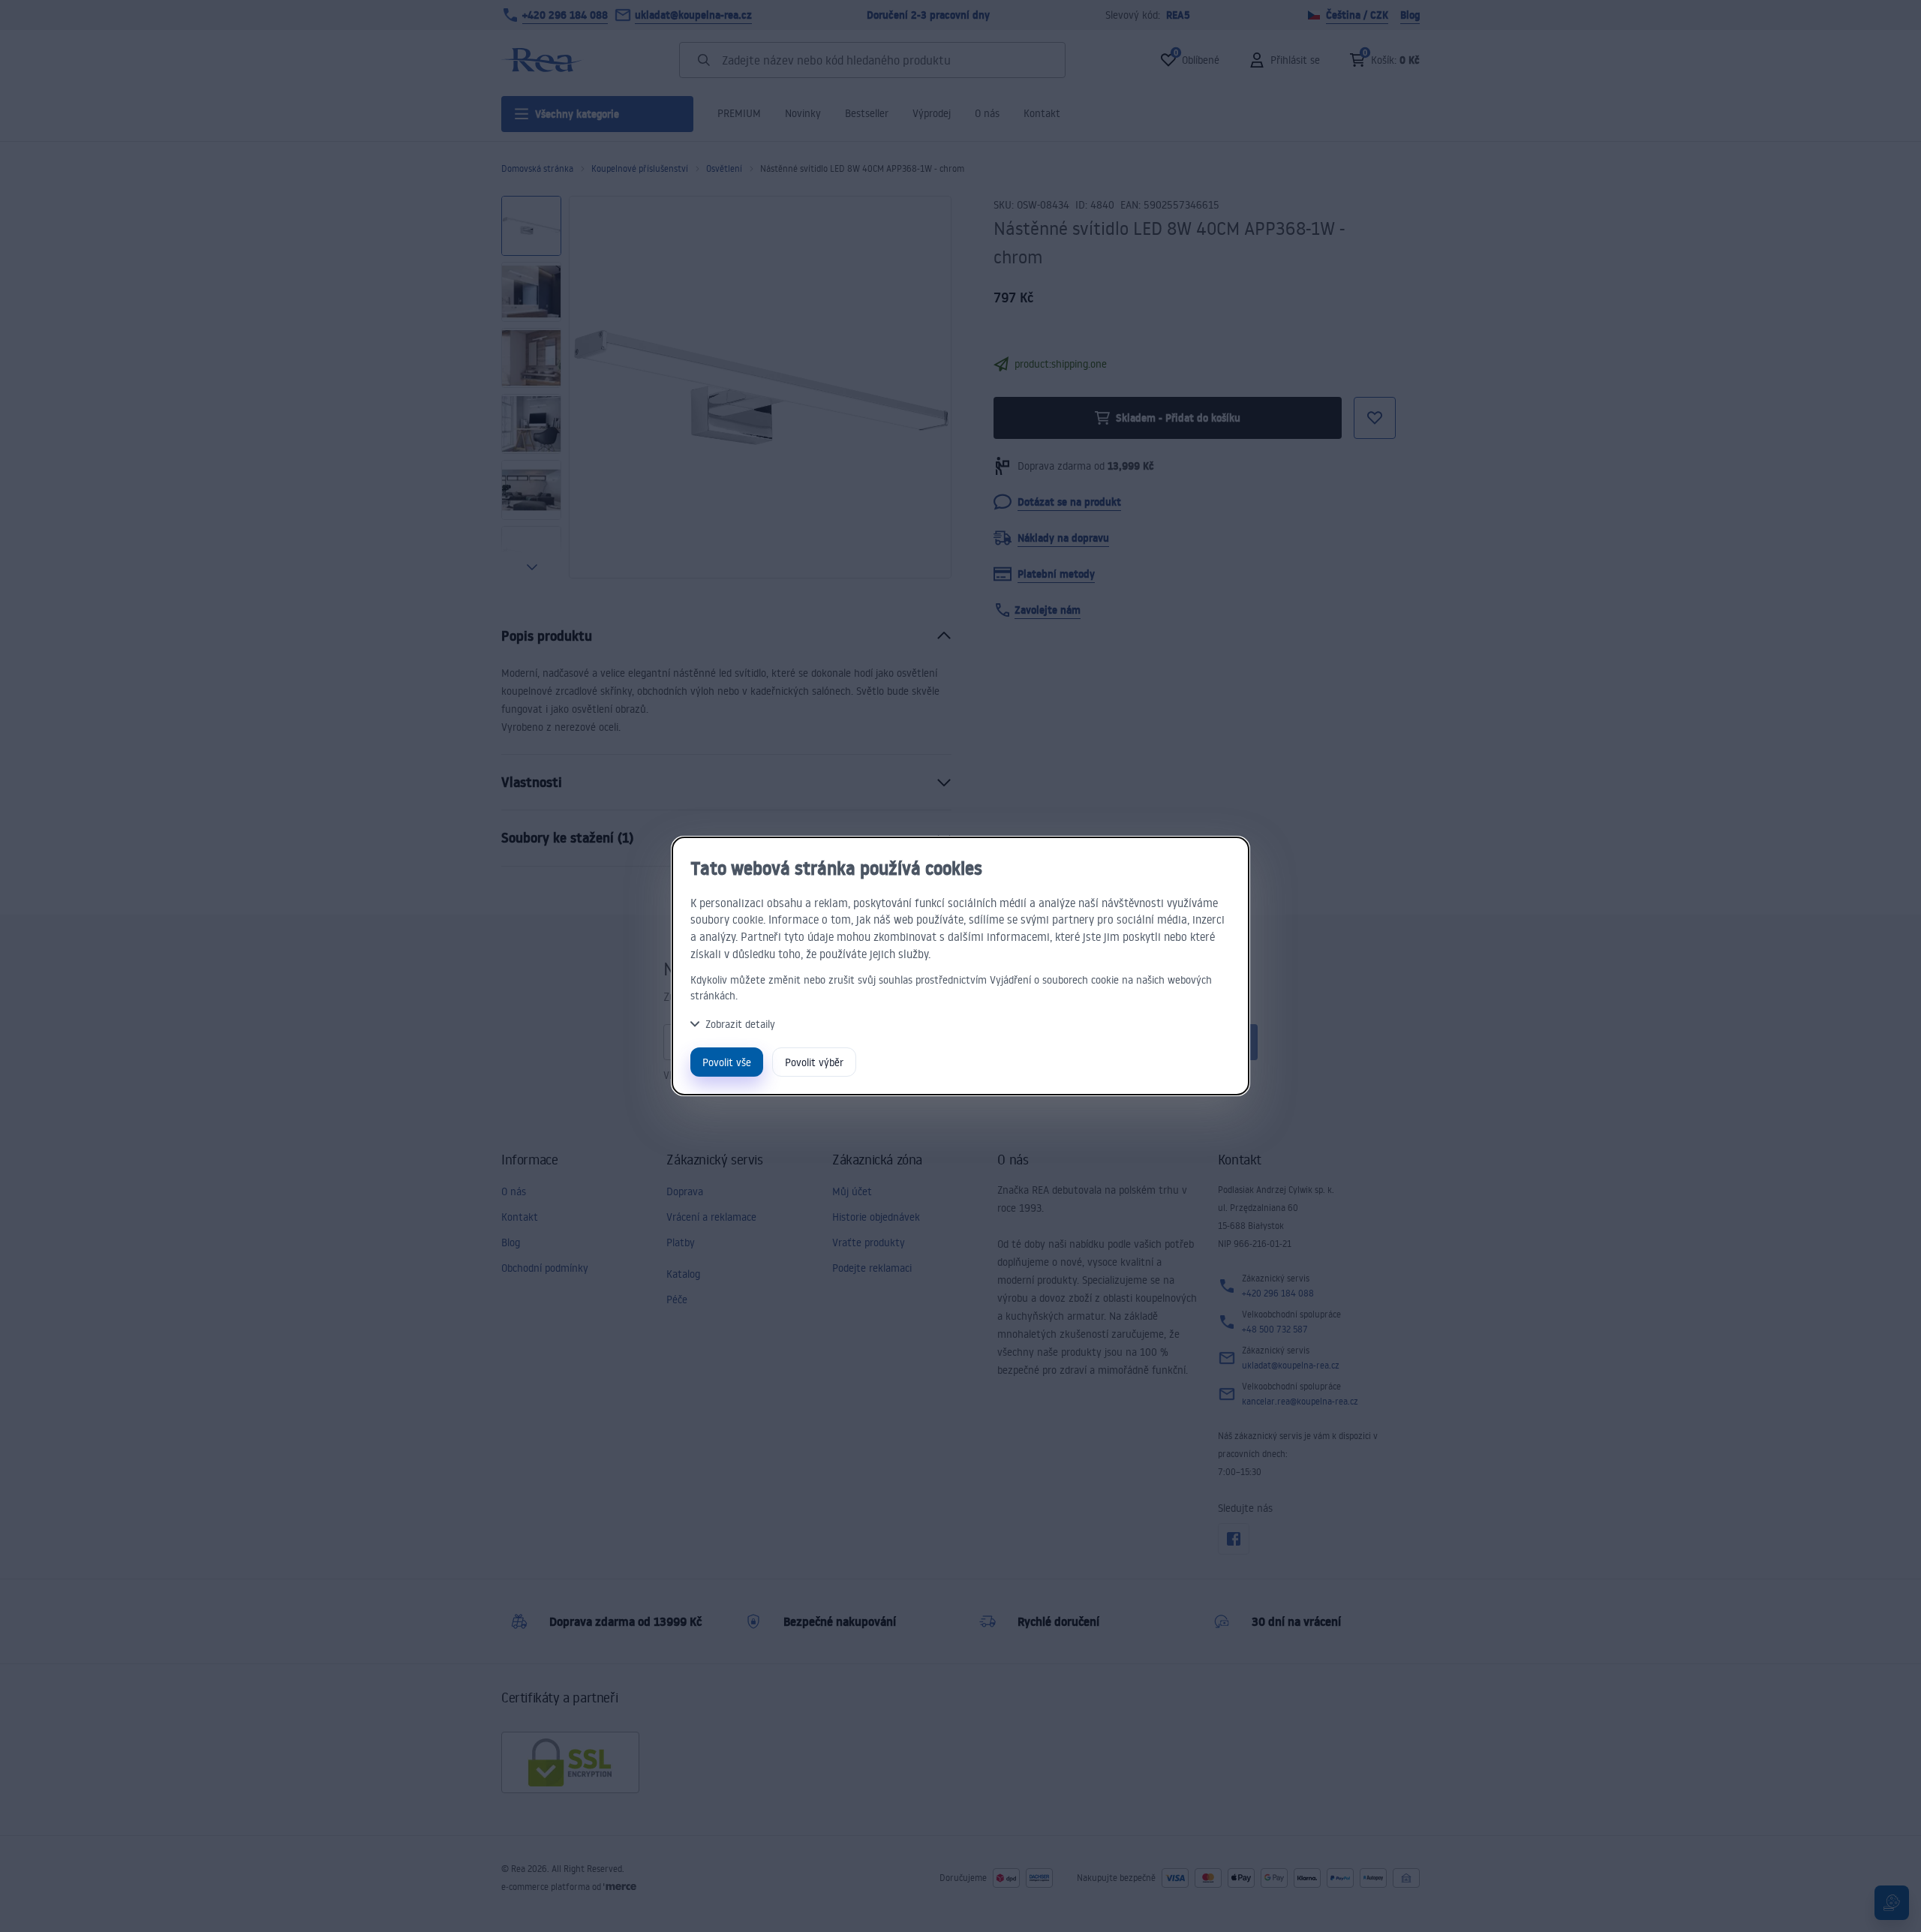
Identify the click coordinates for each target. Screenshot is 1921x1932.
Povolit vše (727, 1062)
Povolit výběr (814, 1062)
